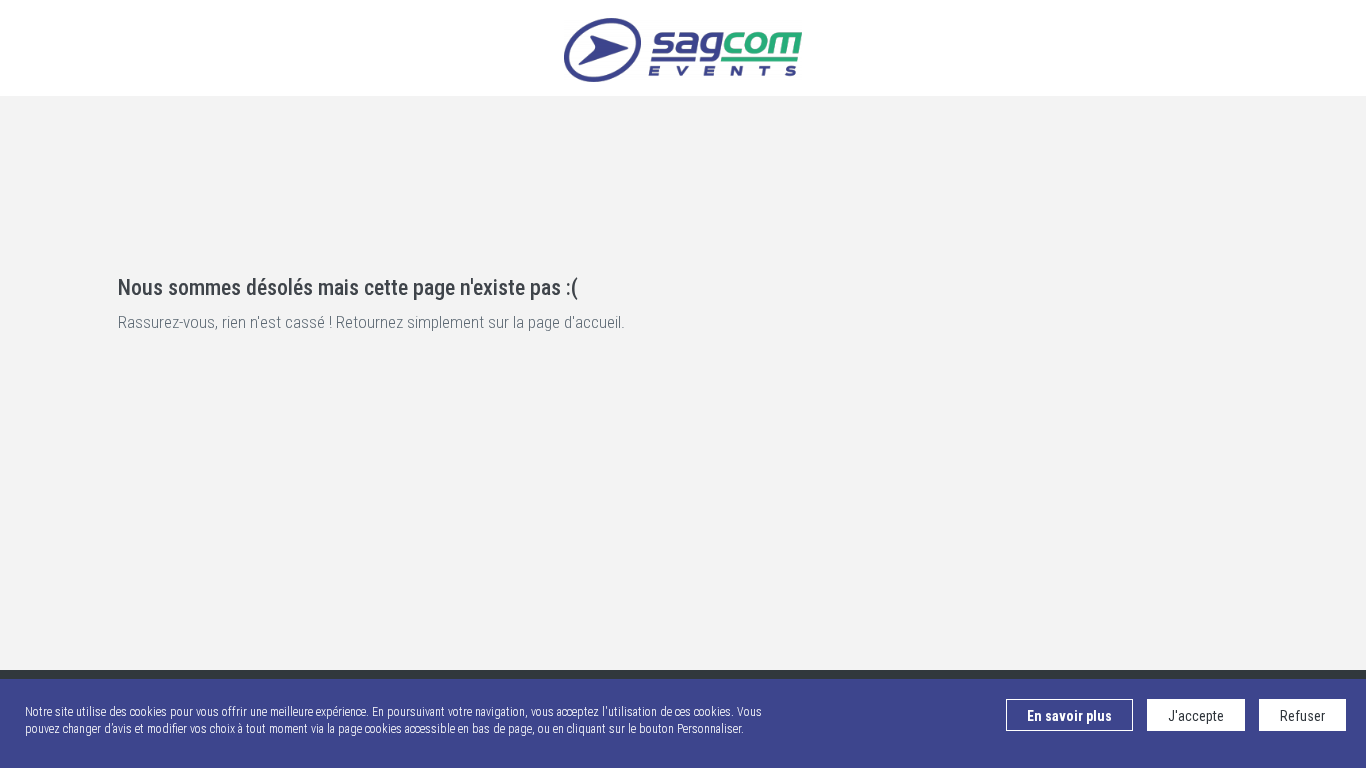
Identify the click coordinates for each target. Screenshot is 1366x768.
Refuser (1302, 716)
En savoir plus (1069, 716)
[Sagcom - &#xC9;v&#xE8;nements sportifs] (682, 48)
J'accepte (1196, 716)
